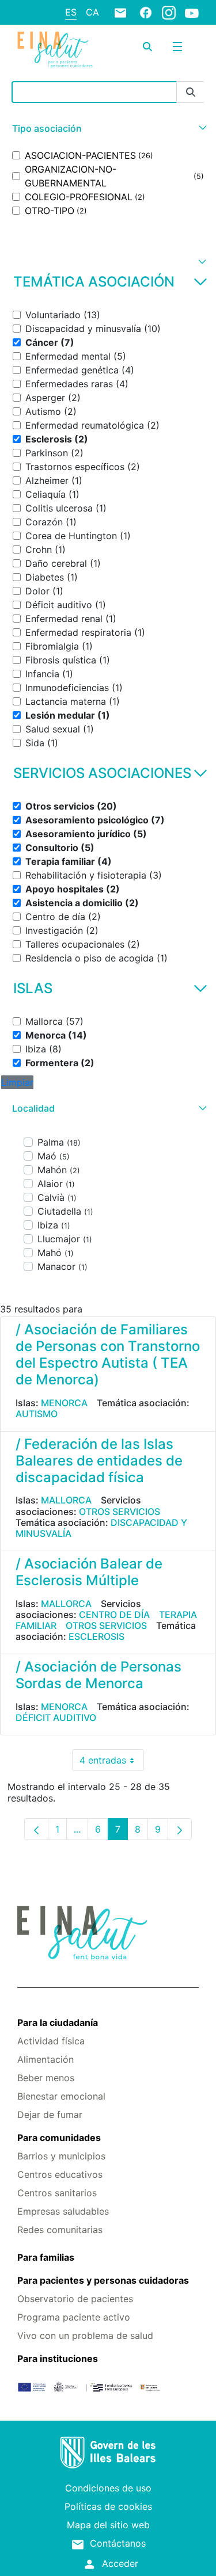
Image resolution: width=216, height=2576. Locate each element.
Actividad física (51, 2041)
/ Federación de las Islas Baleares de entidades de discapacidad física (99, 1461)
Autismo (37, 1414)
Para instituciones (58, 2359)
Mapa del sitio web (108, 2525)
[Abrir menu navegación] (177, 47)
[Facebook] (146, 12)
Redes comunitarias (60, 2230)
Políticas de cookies (108, 2506)
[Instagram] (169, 12)
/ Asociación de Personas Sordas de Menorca (98, 1675)
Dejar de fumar (50, 2115)
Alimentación (46, 2059)
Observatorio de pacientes (75, 2299)
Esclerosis (96, 1636)
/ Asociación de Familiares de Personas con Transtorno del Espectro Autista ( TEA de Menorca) (108, 1354)
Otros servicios (120, 1512)
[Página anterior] (36, 1829)
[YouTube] (192, 13)
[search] (147, 47)
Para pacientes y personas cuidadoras (103, 2280)
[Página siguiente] (180, 1829)
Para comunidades (59, 2138)
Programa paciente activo (74, 2317)
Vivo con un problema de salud (85, 2335)
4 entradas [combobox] (112, 1763)
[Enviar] (191, 92)
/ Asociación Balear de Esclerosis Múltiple (89, 1572)
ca (92, 12)
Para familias (46, 2257)
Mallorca (66, 1500)
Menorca (64, 1403)
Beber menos (46, 2078)
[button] (108, 129)
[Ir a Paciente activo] (55, 49)
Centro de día (114, 1615)
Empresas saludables (63, 2211)
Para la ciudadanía (58, 2022)
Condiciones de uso (108, 2488)
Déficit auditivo (56, 1718)
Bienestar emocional (61, 2096)
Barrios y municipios (61, 2156)
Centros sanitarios (57, 2193)
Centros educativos (60, 2174)
